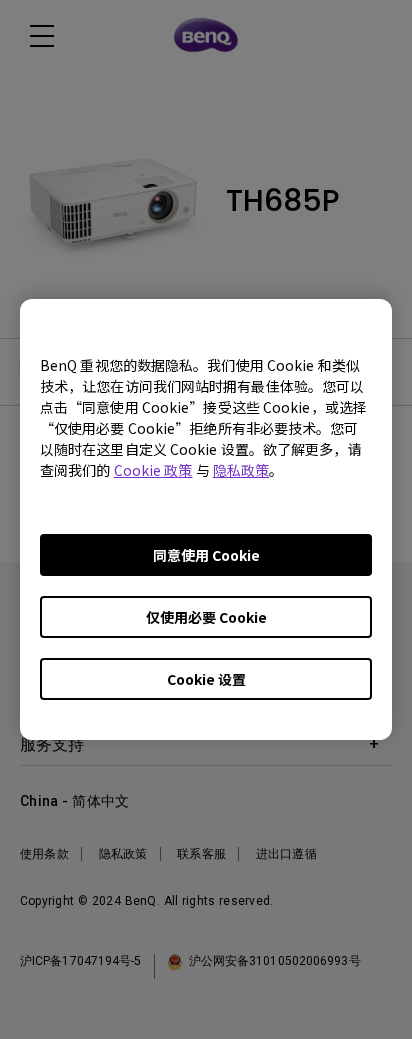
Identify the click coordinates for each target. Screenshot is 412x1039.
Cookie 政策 (153, 470)
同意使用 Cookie (206, 555)
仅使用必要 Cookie (206, 617)
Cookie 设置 (206, 679)
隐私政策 (241, 470)
